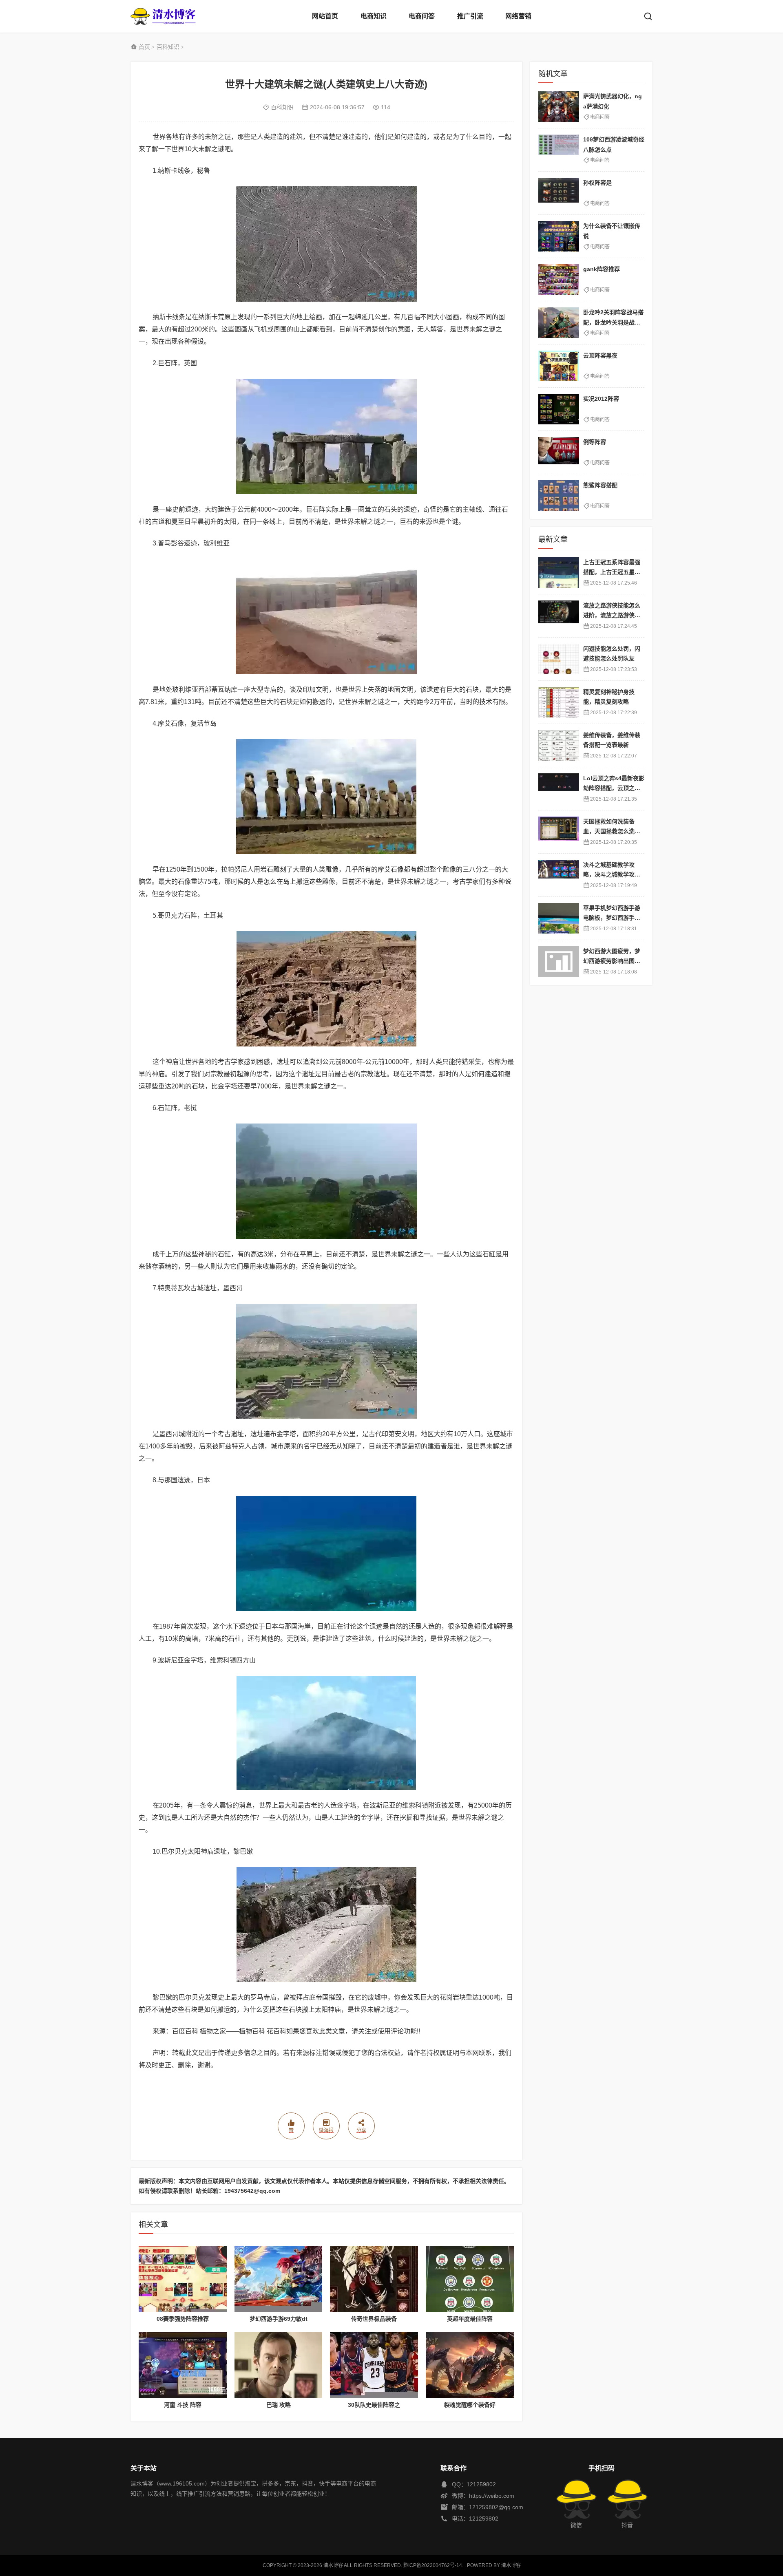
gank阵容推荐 (602, 269)
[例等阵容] (559, 452)
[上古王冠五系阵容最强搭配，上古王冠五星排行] (559, 573)
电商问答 (422, 16)
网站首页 (325, 16)
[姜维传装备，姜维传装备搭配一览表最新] (559, 745)
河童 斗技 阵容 (183, 2405)
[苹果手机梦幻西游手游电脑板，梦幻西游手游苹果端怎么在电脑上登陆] (559, 918)
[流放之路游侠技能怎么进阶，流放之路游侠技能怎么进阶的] (559, 616)
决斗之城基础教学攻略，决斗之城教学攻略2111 (613, 875)
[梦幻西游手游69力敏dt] (279, 2279)
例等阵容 (595, 442)
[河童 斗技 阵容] (183, 2365)
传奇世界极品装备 (374, 2319)
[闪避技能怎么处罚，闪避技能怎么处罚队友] (559, 659)
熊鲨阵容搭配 (600, 485)
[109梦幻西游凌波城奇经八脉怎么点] (559, 150)
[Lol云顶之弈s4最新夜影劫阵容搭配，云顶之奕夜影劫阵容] (559, 789)
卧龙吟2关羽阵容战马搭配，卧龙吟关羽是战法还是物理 (613, 322)
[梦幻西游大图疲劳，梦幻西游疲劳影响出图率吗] (559, 961)
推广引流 (470, 16)
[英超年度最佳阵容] (470, 2279)
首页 (144, 47)
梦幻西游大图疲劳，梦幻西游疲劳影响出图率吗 (612, 961)
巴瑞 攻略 (279, 2405)
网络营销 (518, 16)
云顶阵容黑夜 (600, 355)
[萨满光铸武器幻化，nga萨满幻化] (559, 107)
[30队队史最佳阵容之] (374, 2365)
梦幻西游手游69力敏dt (279, 2319)
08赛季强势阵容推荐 (183, 2319)
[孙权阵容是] (559, 193)
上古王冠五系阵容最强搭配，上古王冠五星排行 (612, 572)
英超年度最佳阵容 (470, 2319)
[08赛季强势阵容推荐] (183, 2279)
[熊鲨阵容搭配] (559, 496)
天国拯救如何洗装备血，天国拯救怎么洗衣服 (612, 831)
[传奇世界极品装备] (374, 2279)
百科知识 (168, 47)
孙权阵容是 (597, 183)
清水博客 (163, 16)
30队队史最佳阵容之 (374, 2405)
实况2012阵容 (601, 399)
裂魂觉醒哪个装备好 (470, 2405)
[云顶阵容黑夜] (559, 366)
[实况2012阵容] (559, 409)
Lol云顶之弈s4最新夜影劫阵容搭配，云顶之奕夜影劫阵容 (614, 788)
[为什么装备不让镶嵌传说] (559, 236)
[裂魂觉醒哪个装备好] (470, 2365)
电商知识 (374, 16)
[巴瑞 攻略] (279, 2365)
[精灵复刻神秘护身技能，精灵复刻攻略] (559, 702)
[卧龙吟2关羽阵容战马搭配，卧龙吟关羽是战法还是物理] (559, 323)
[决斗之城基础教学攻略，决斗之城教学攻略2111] (559, 875)
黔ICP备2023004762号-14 (433, 2565)
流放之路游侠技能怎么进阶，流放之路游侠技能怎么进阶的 (612, 615)
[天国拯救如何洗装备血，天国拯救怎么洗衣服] (559, 832)
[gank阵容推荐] (559, 279)
